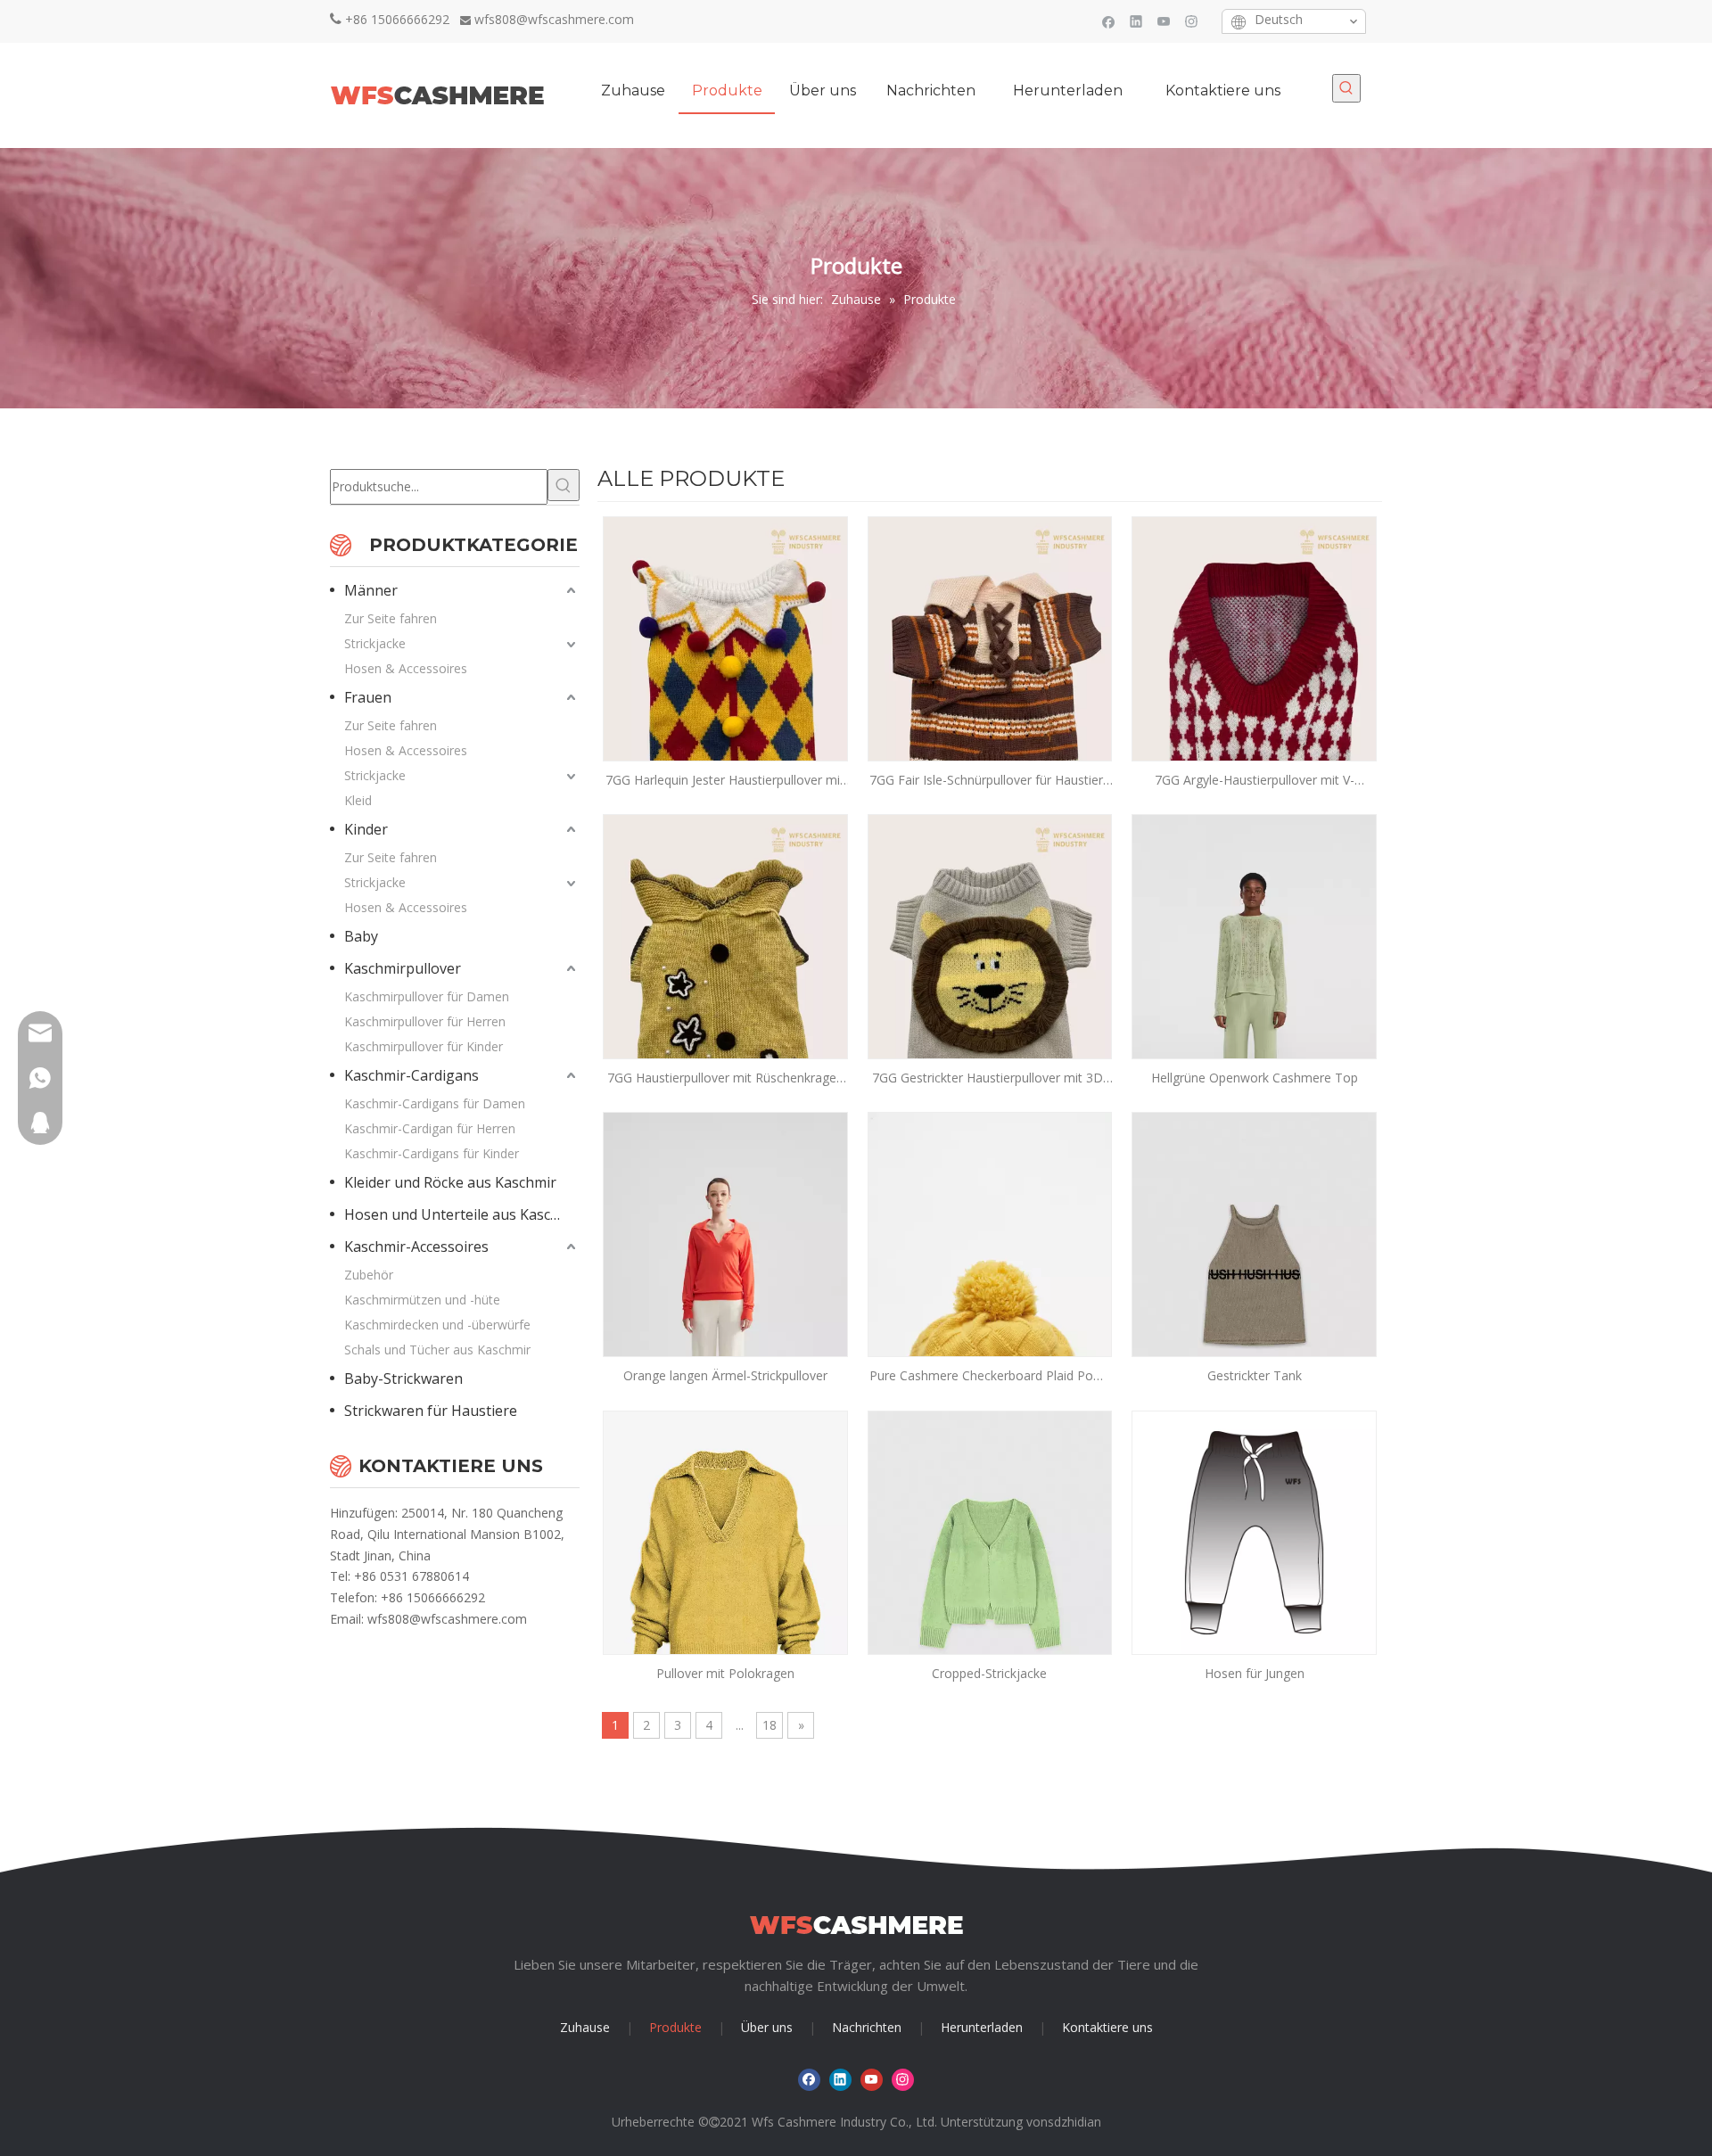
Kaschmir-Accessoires (416, 1247)
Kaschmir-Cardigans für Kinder (432, 1153)
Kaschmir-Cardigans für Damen (435, 1103)
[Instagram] (1192, 21)
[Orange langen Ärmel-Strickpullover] (725, 1294)
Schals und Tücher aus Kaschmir (437, 1350)
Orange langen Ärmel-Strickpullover (725, 1375)
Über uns (767, 2027)
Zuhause (585, 2027)
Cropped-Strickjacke (989, 1673)
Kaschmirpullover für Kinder (424, 1046)
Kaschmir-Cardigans (412, 1075)
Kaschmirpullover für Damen (427, 996)
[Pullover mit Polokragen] (725, 1562)
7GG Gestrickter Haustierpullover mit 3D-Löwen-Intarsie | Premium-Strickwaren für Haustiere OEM (990, 1078)
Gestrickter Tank (1255, 1375)
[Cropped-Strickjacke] (990, 1572)
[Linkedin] (1136, 21)
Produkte (675, 2027)
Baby (361, 936)
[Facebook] (1109, 21)
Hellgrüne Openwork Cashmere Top (1255, 1078)
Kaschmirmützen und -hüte (422, 1300)
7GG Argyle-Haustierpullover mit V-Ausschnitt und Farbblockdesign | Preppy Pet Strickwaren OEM (1254, 781)
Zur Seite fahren (391, 618)
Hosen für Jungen (1255, 1673)
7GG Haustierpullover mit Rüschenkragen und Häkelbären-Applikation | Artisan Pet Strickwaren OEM (725, 1078)
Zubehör (369, 1275)
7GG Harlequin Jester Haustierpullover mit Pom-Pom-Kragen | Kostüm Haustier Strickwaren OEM (725, 781)
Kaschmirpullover (403, 968)
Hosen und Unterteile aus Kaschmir (462, 1214)
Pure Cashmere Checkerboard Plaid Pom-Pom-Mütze (989, 1376)
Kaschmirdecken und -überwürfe (437, 1325)
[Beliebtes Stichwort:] (1346, 88)
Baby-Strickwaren (403, 1378)
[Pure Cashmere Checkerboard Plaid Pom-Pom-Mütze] (990, 1294)
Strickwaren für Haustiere (431, 1411)
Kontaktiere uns (1107, 2027)
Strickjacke (375, 643)
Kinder (366, 829)
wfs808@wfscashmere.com (554, 19)
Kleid (358, 800)
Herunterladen (982, 2027)
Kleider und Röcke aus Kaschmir (450, 1182)
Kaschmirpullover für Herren (425, 1021)
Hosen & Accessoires (406, 668)
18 (770, 1725)
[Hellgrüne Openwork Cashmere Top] (1254, 996)
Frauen (368, 697)
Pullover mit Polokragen (725, 1673)
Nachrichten (867, 2027)
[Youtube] (1164, 21)
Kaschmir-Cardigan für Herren (430, 1128)
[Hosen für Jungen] (1254, 1531)
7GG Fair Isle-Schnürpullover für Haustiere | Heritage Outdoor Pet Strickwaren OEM (990, 781)
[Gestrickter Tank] (1254, 1274)
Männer (371, 590)
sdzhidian (1074, 2122)
